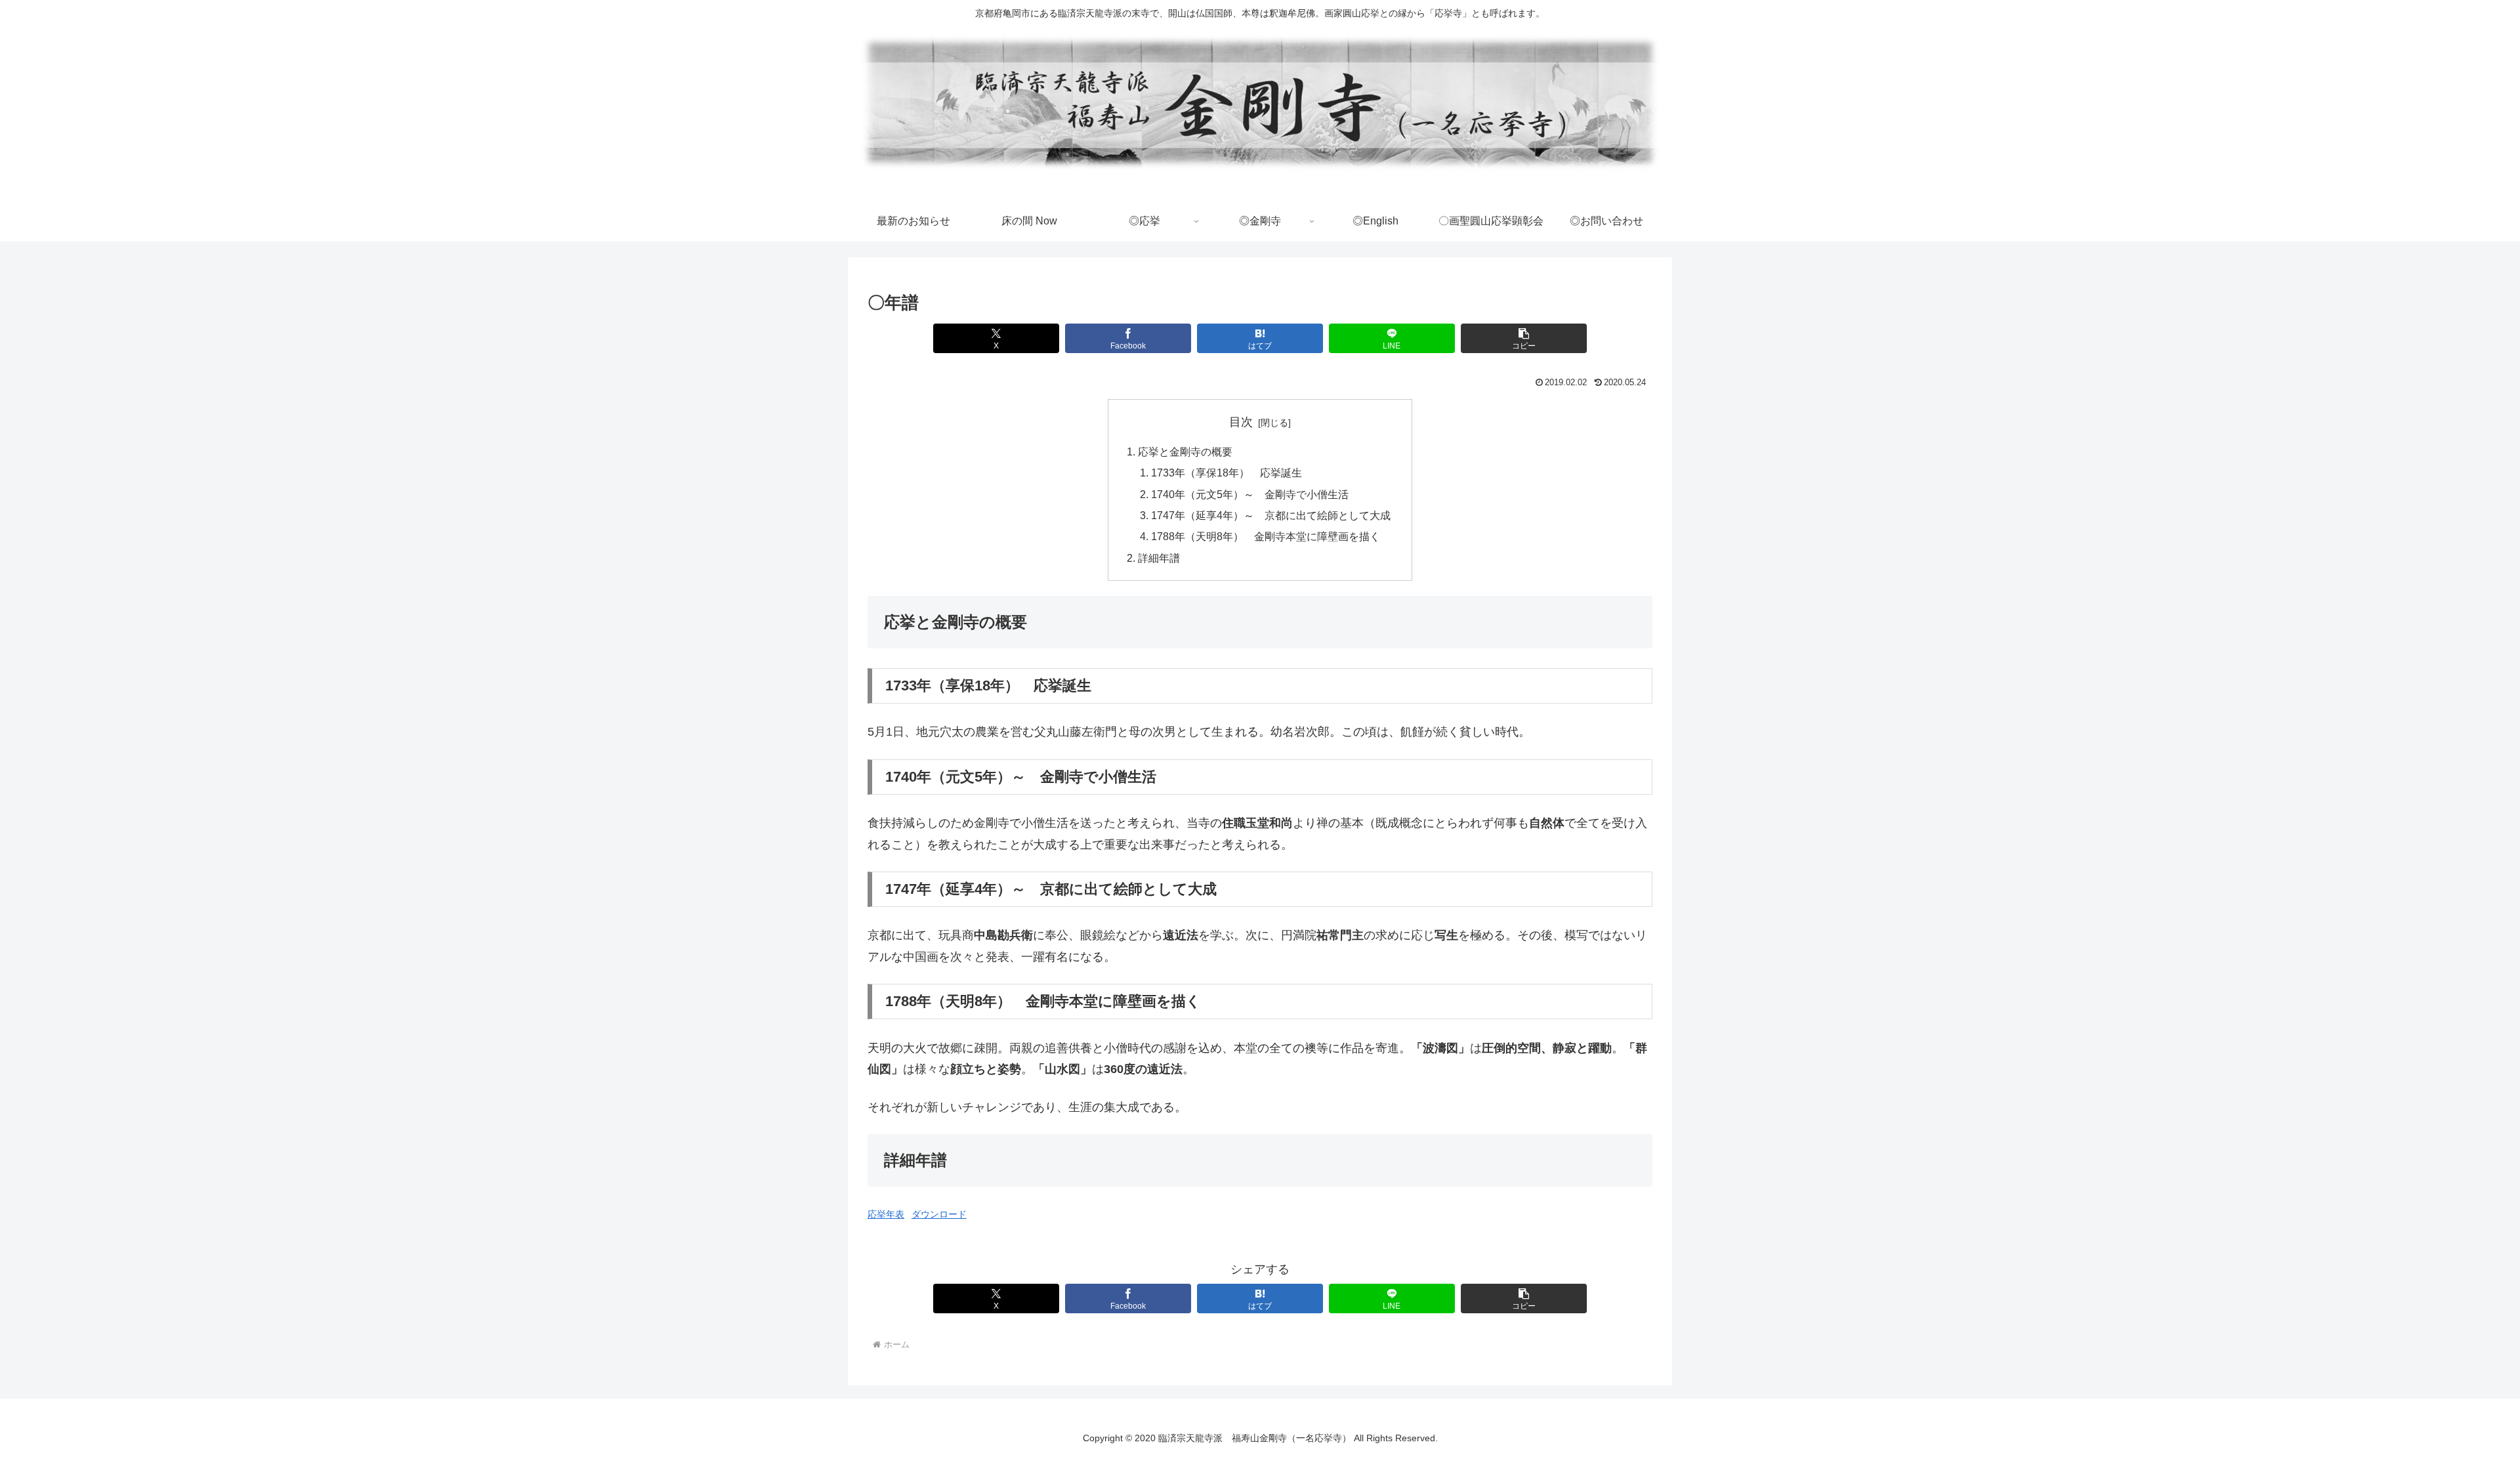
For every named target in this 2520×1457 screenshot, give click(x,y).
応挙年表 (886, 1214)
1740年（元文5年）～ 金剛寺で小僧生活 (1250, 494)
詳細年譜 (1159, 558)
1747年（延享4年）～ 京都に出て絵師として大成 (1271, 515)
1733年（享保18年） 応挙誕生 (1227, 473)
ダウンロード (939, 1214)
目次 (1241, 422)
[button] (1523, 338)
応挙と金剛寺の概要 (1185, 452)
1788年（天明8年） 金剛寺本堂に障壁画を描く (1266, 536)
